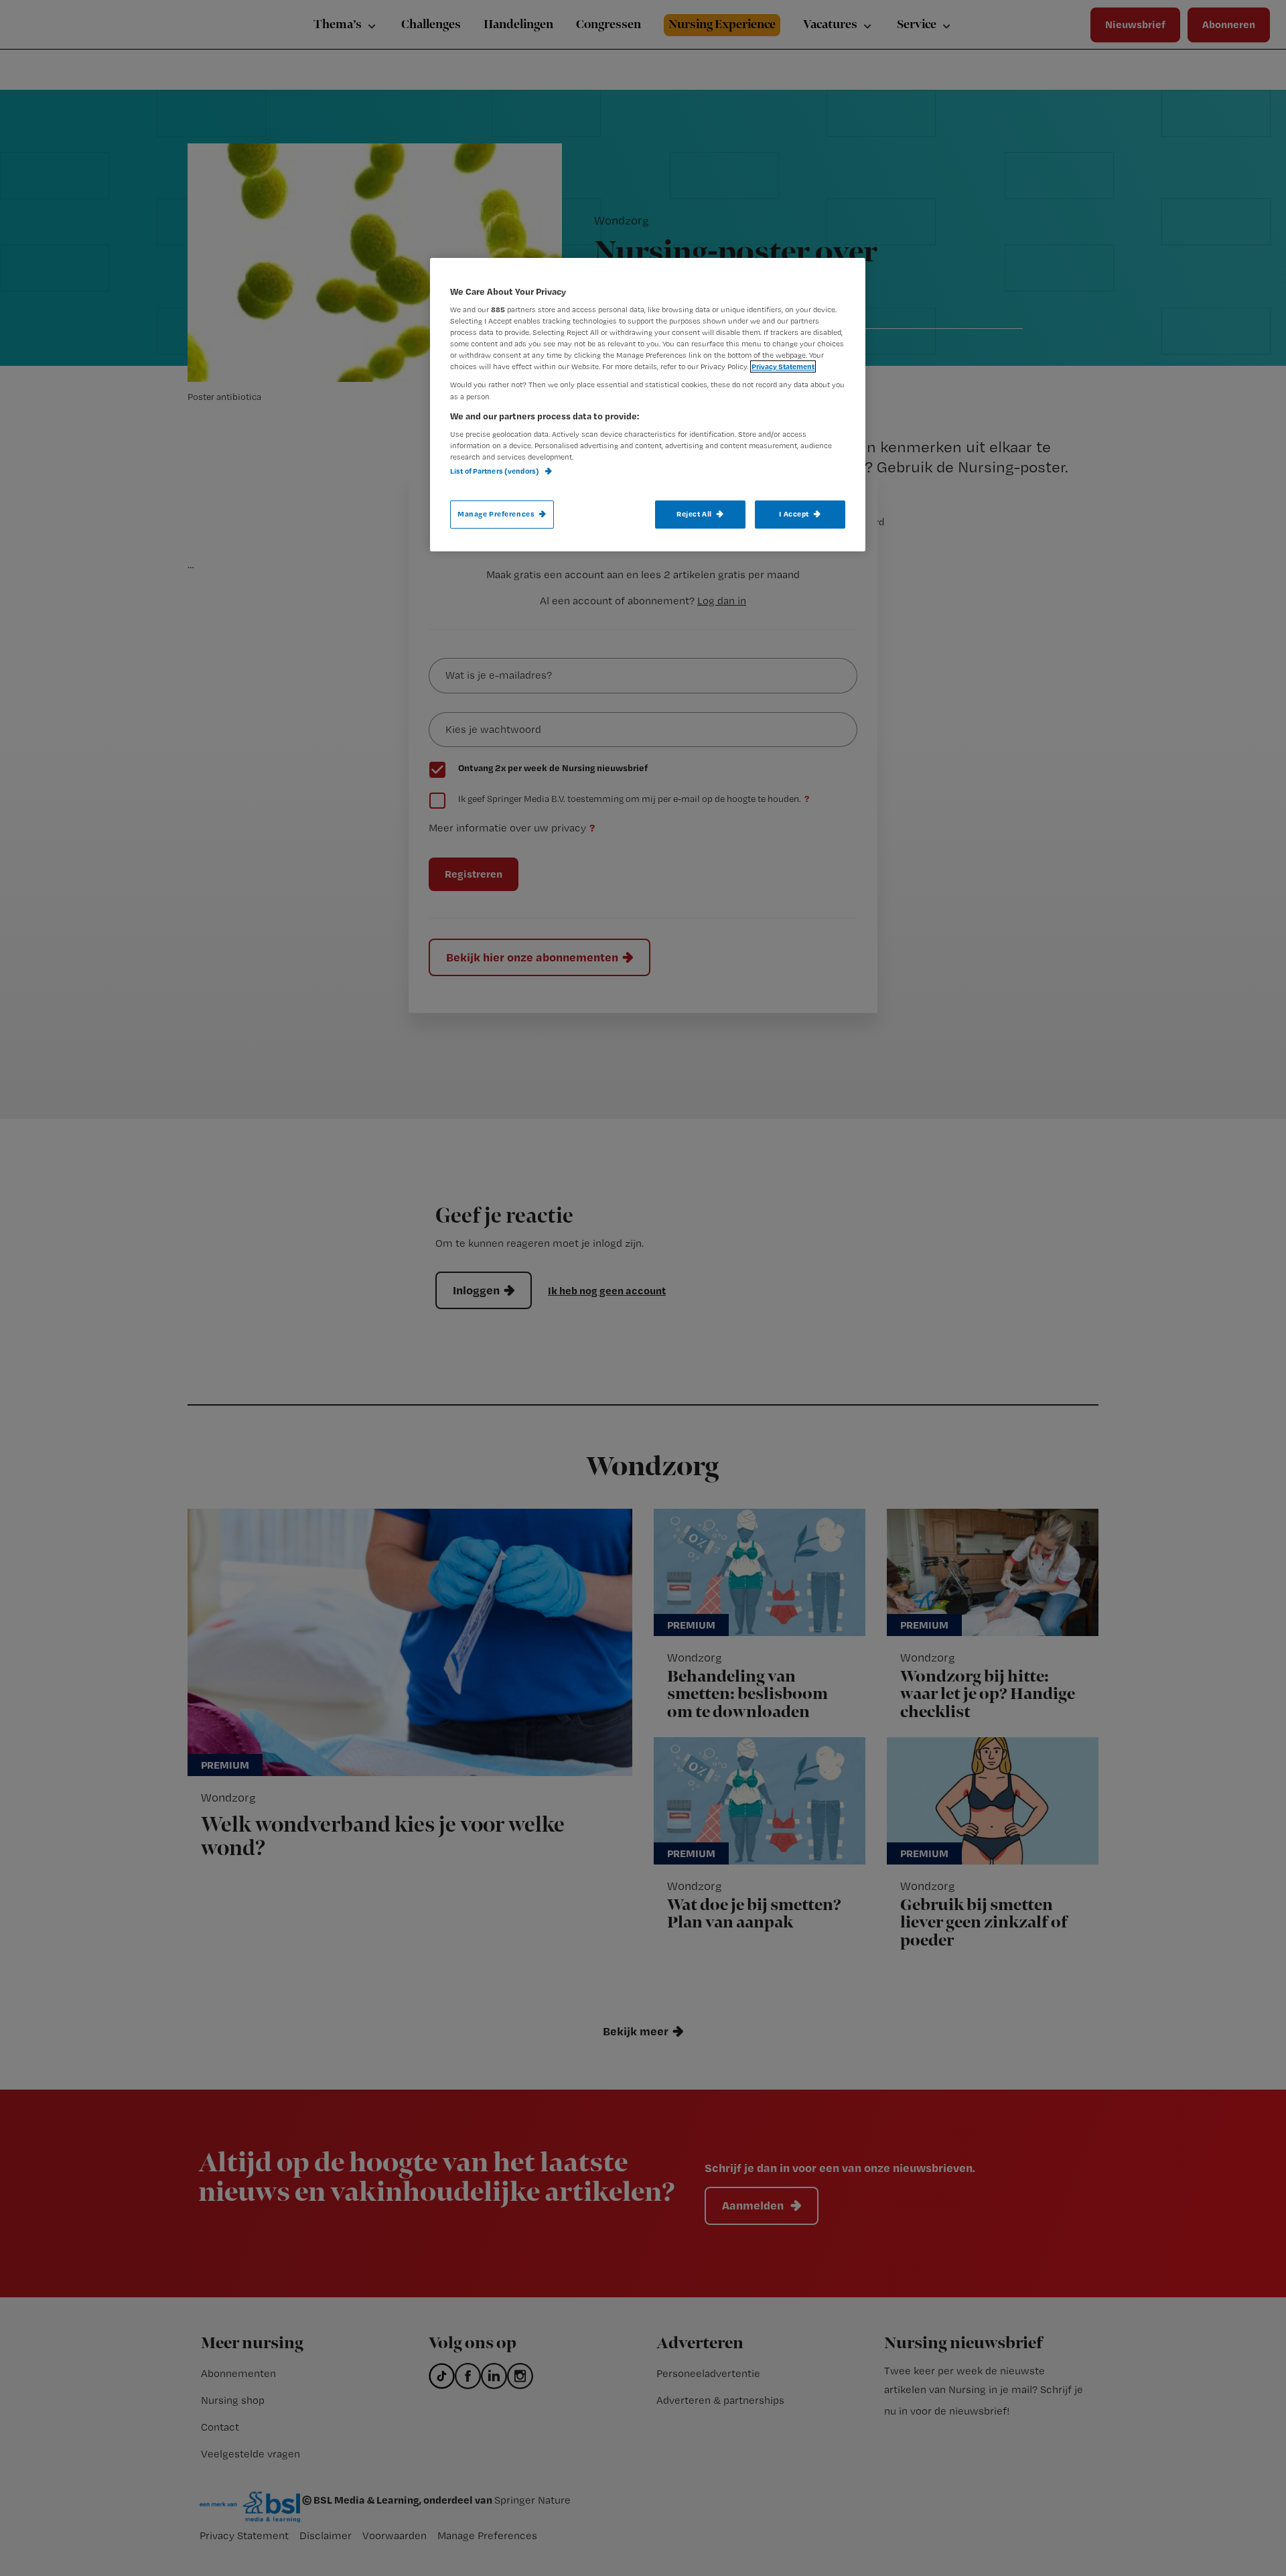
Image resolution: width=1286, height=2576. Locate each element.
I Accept (794, 514)
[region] (648, 405)
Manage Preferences (496, 514)
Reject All (694, 514)
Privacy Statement (783, 366)
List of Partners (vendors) (495, 471)
